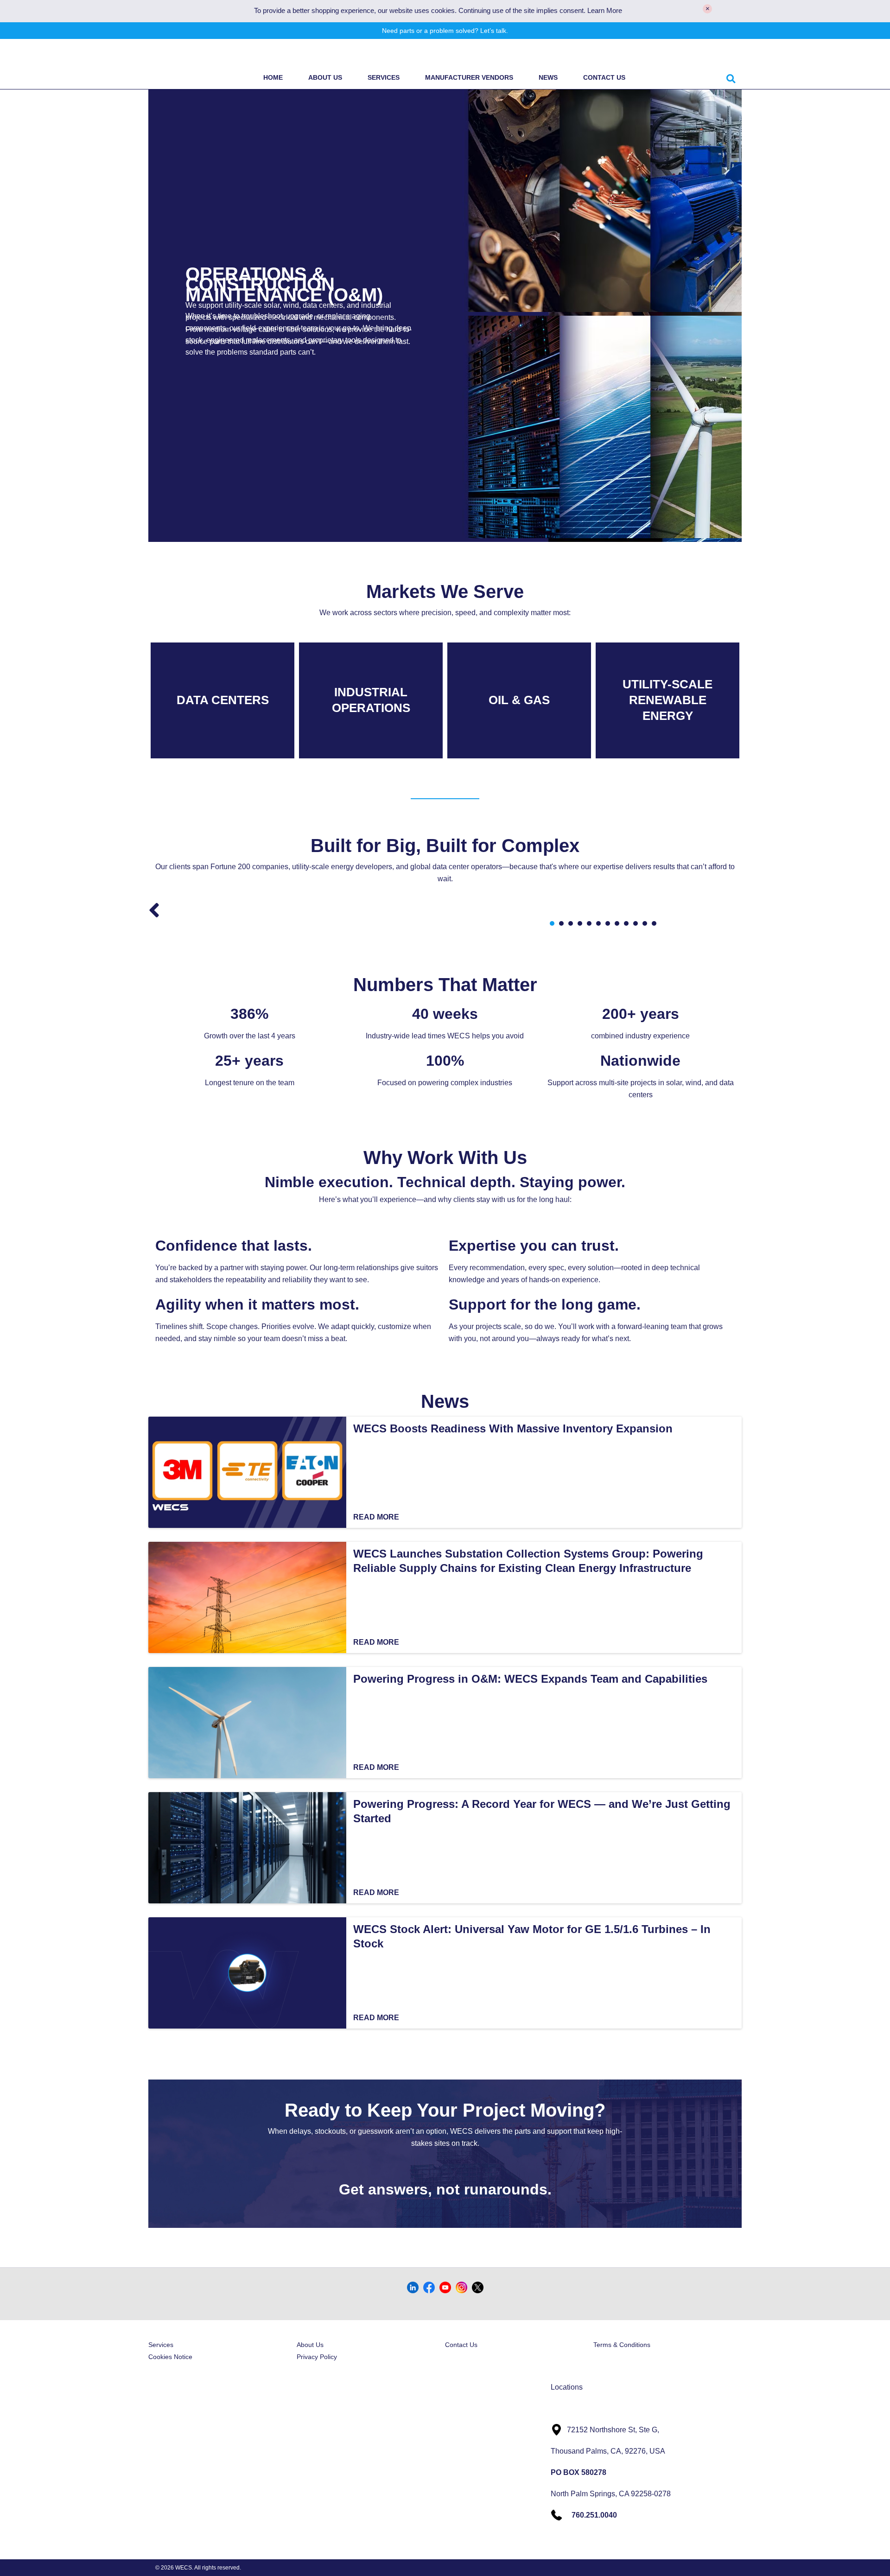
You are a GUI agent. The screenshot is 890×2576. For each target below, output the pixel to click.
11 (645, 923)
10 (636, 923)
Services (384, 77)
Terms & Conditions (622, 2345)
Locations (567, 2387)
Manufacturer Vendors (469, 77)
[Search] (731, 77)
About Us (325, 77)
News (548, 77)
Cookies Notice (170, 2357)
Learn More (605, 11)
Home (273, 77)
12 (654, 923)
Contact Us (604, 77)
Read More (376, 1517)
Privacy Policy (317, 2357)
